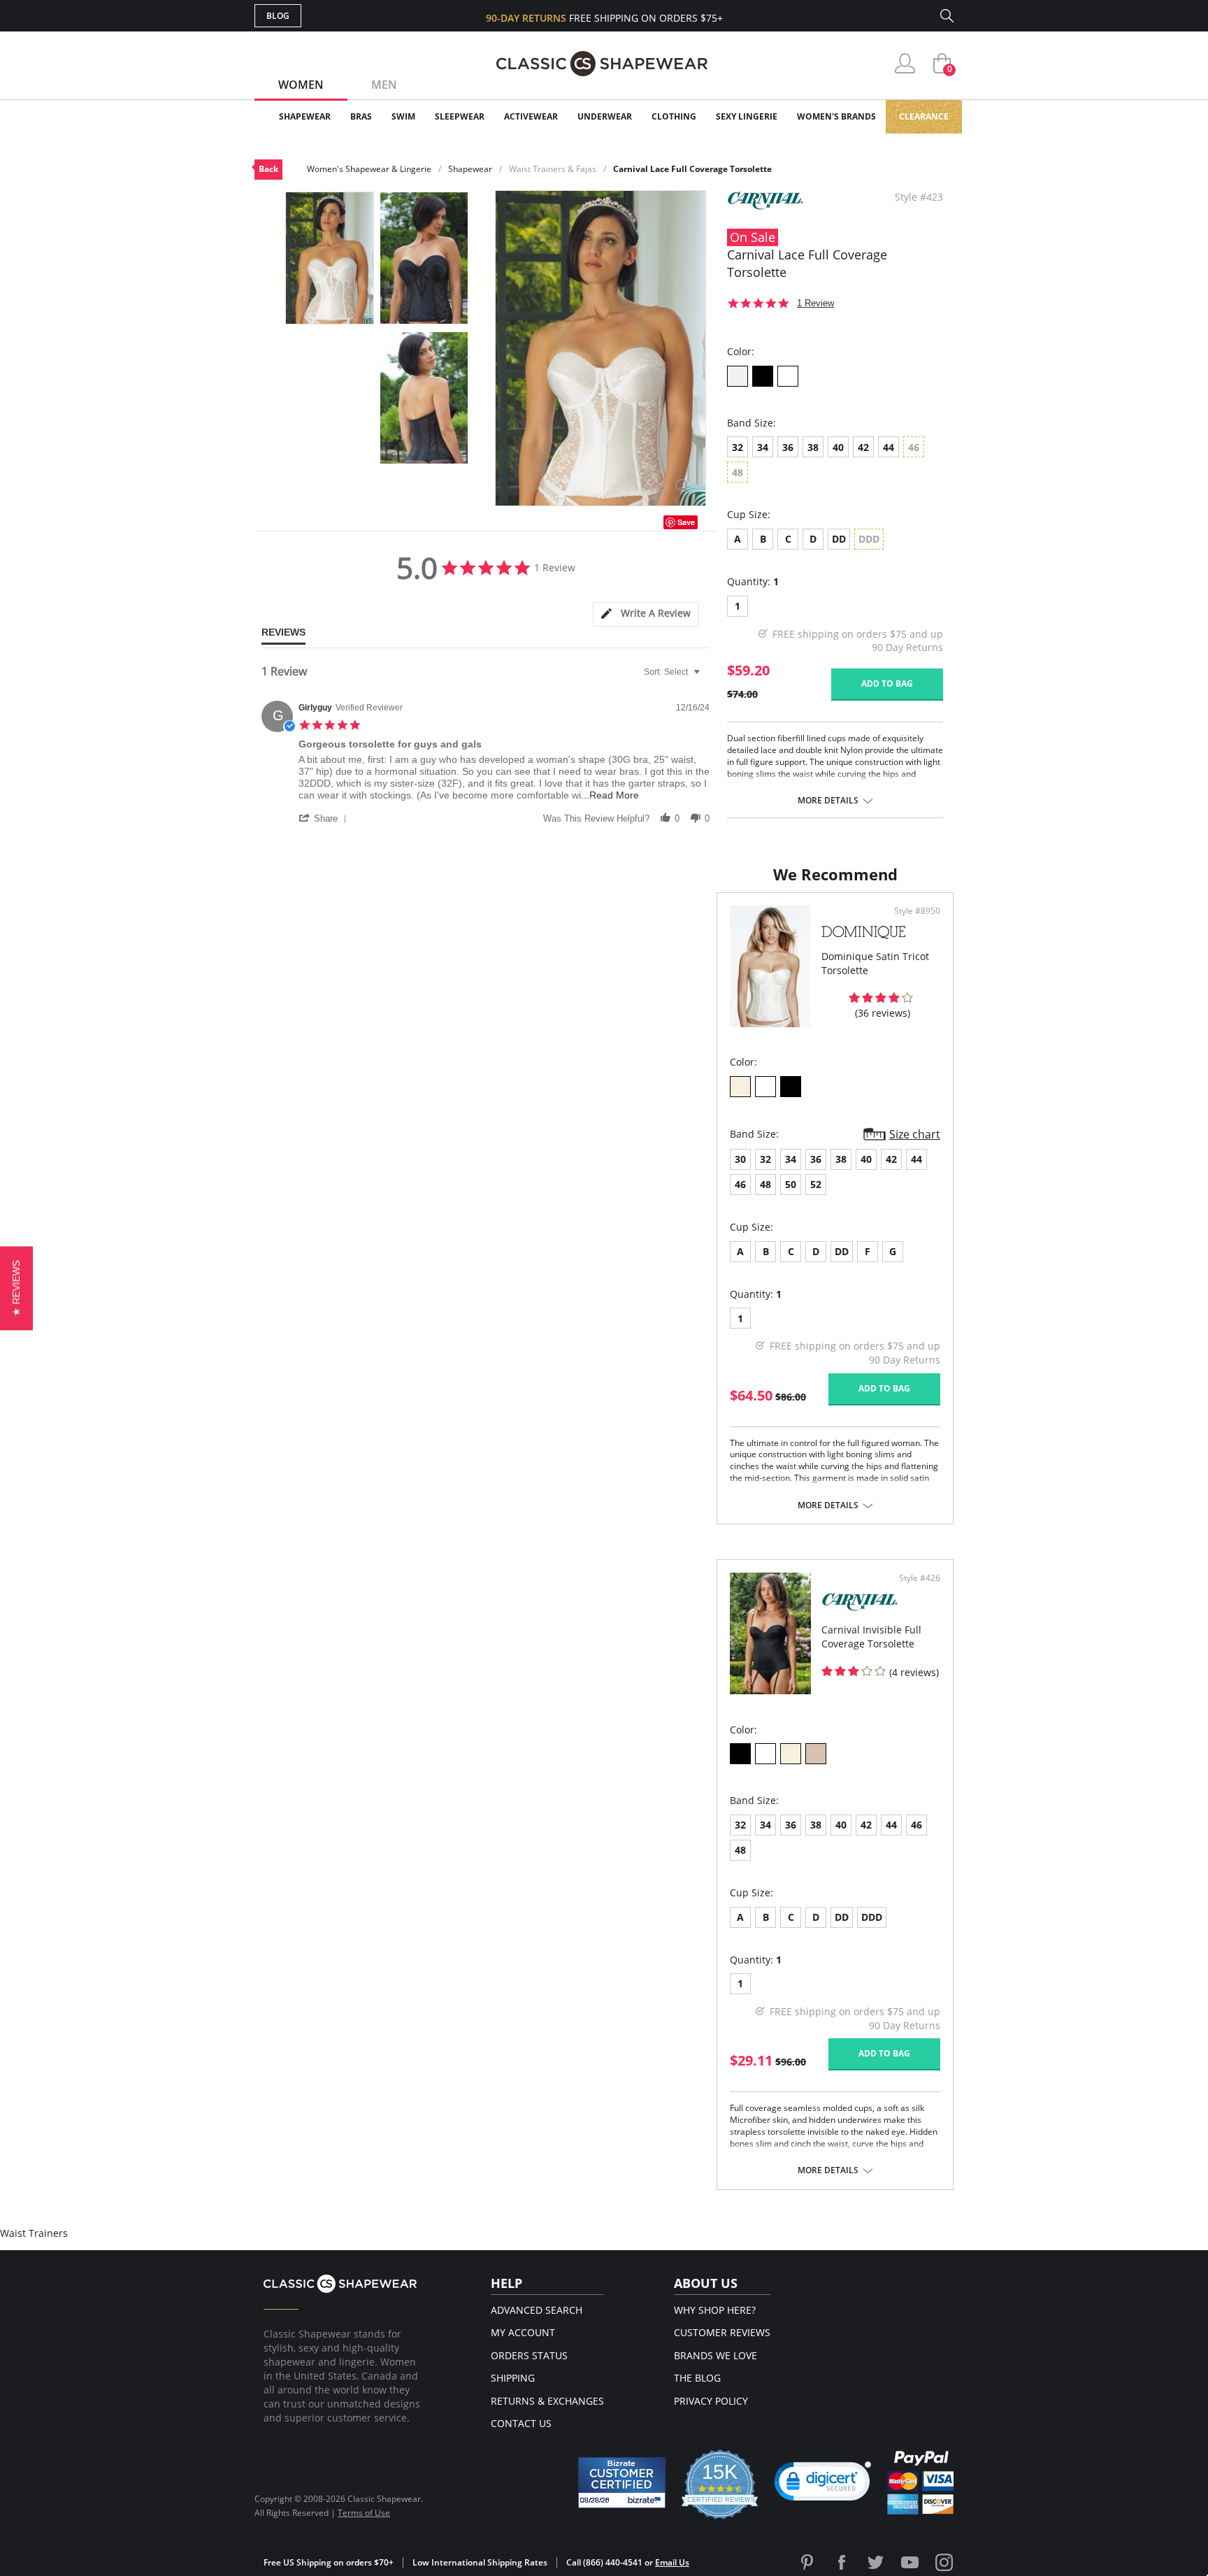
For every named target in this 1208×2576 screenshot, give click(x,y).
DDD (872, 1917)
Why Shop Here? (715, 2310)
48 (765, 1184)
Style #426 (920, 1578)
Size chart (915, 1134)
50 (791, 1184)
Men (384, 85)
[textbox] (706, 678)
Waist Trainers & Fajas (553, 169)
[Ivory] (738, 376)
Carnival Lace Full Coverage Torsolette (692, 169)
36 (788, 447)
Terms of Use (364, 2513)
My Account (523, 2332)
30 (740, 1159)
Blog (278, 16)
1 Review (815, 303)
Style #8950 (917, 911)
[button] (325, 818)
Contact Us (521, 2423)
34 (763, 447)
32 (738, 447)
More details (828, 801)
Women (301, 85)
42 (863, 447)
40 (838, 447)
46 (740, 1184)
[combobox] (674, 672)
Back (268, 169)
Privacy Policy (711, 2401)
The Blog (697, 2378)
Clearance (924, 116)
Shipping (513, 2378)
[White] (788, 376)
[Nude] (816, 1754)
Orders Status (529, 2355)
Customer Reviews (722, 2332)
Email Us (672, 2562)
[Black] (763, 376)
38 (813, 447)
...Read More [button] (610, 795)
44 (889, 447)
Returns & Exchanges (547, 2401)
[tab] (646, 614)
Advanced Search (537, 2310)
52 (816, 1184)
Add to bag (887, 684)
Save (686, 522)
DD (839, 539)
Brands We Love (716, 2355)
